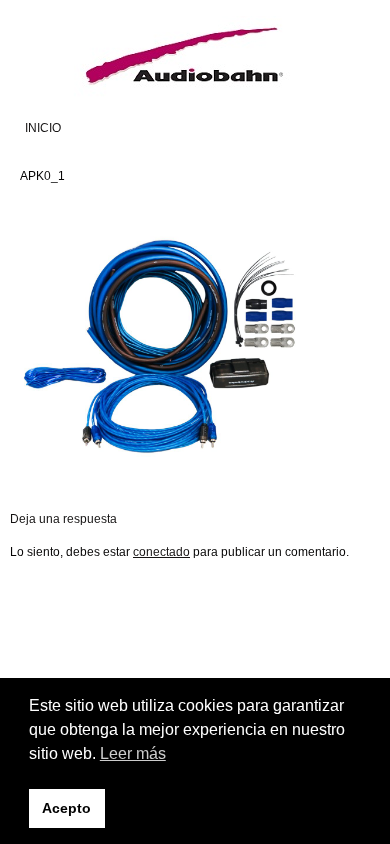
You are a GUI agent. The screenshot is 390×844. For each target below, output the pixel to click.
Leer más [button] (133, 753)
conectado (161, 552)
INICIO (43, 128)
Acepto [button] (66, 808)
